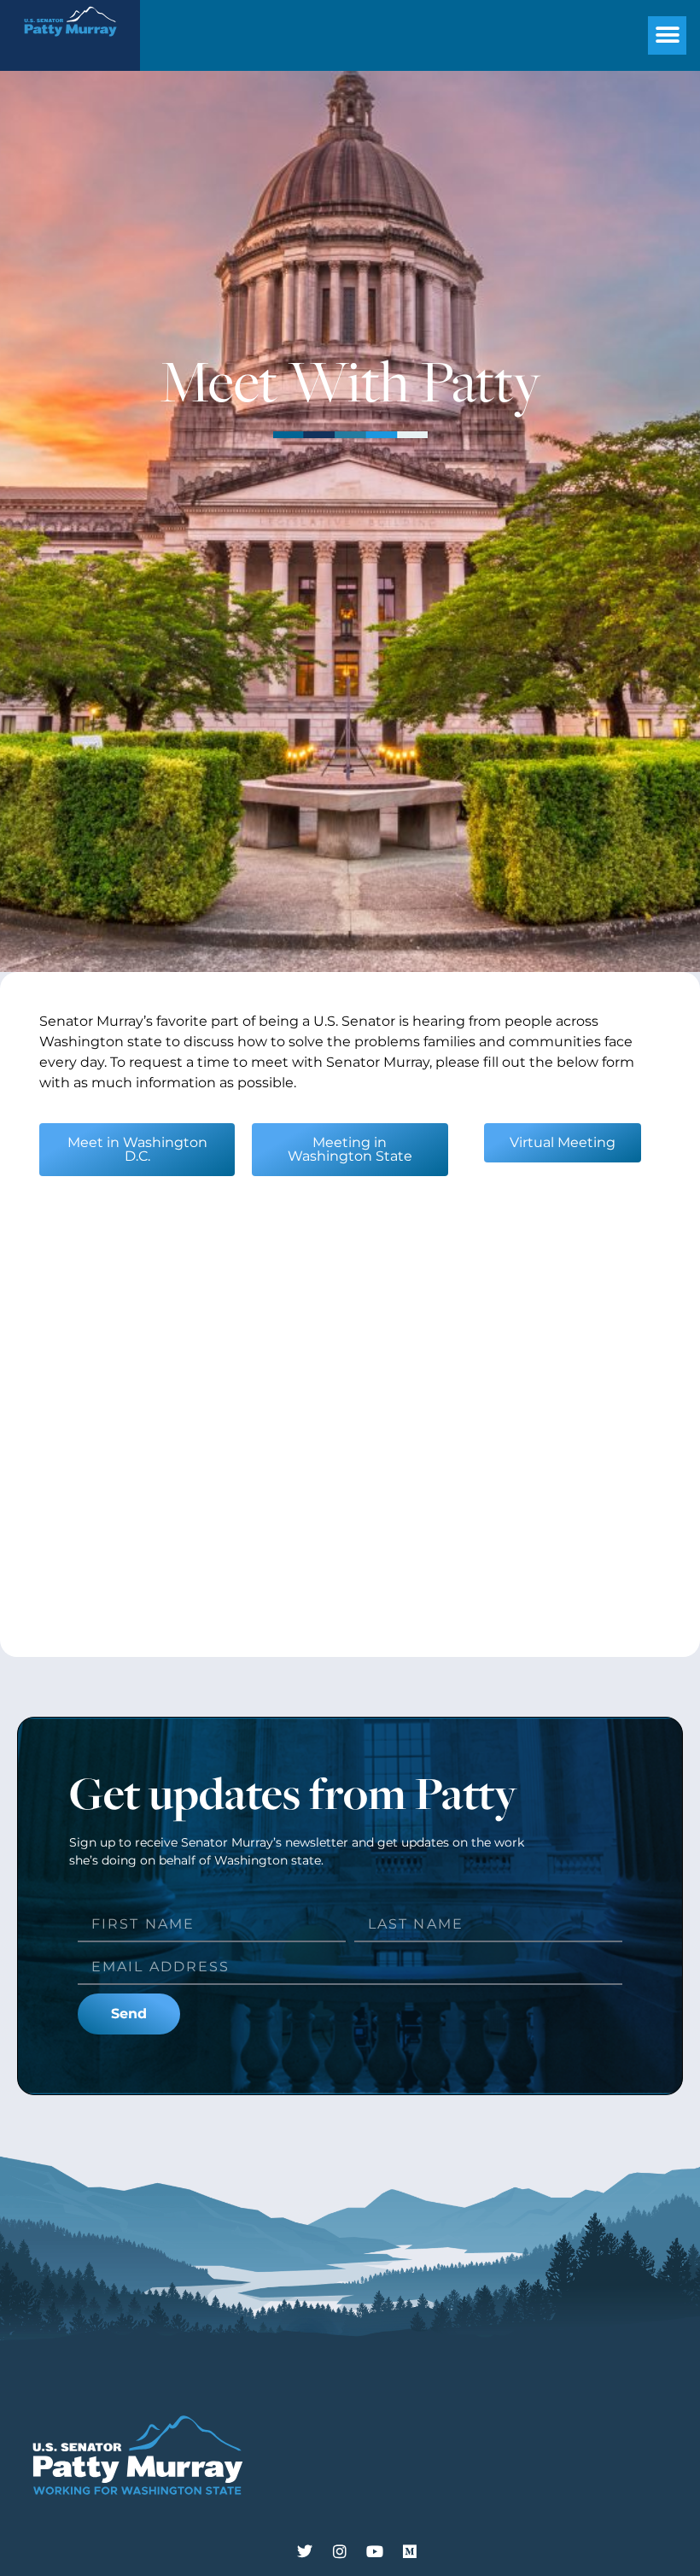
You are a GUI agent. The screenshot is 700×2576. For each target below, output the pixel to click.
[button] (667, 35)
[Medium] (410, 2551)
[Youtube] (375, 2551)
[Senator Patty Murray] (70, 43)
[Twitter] (305, 2551)
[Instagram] (340, 2551)
